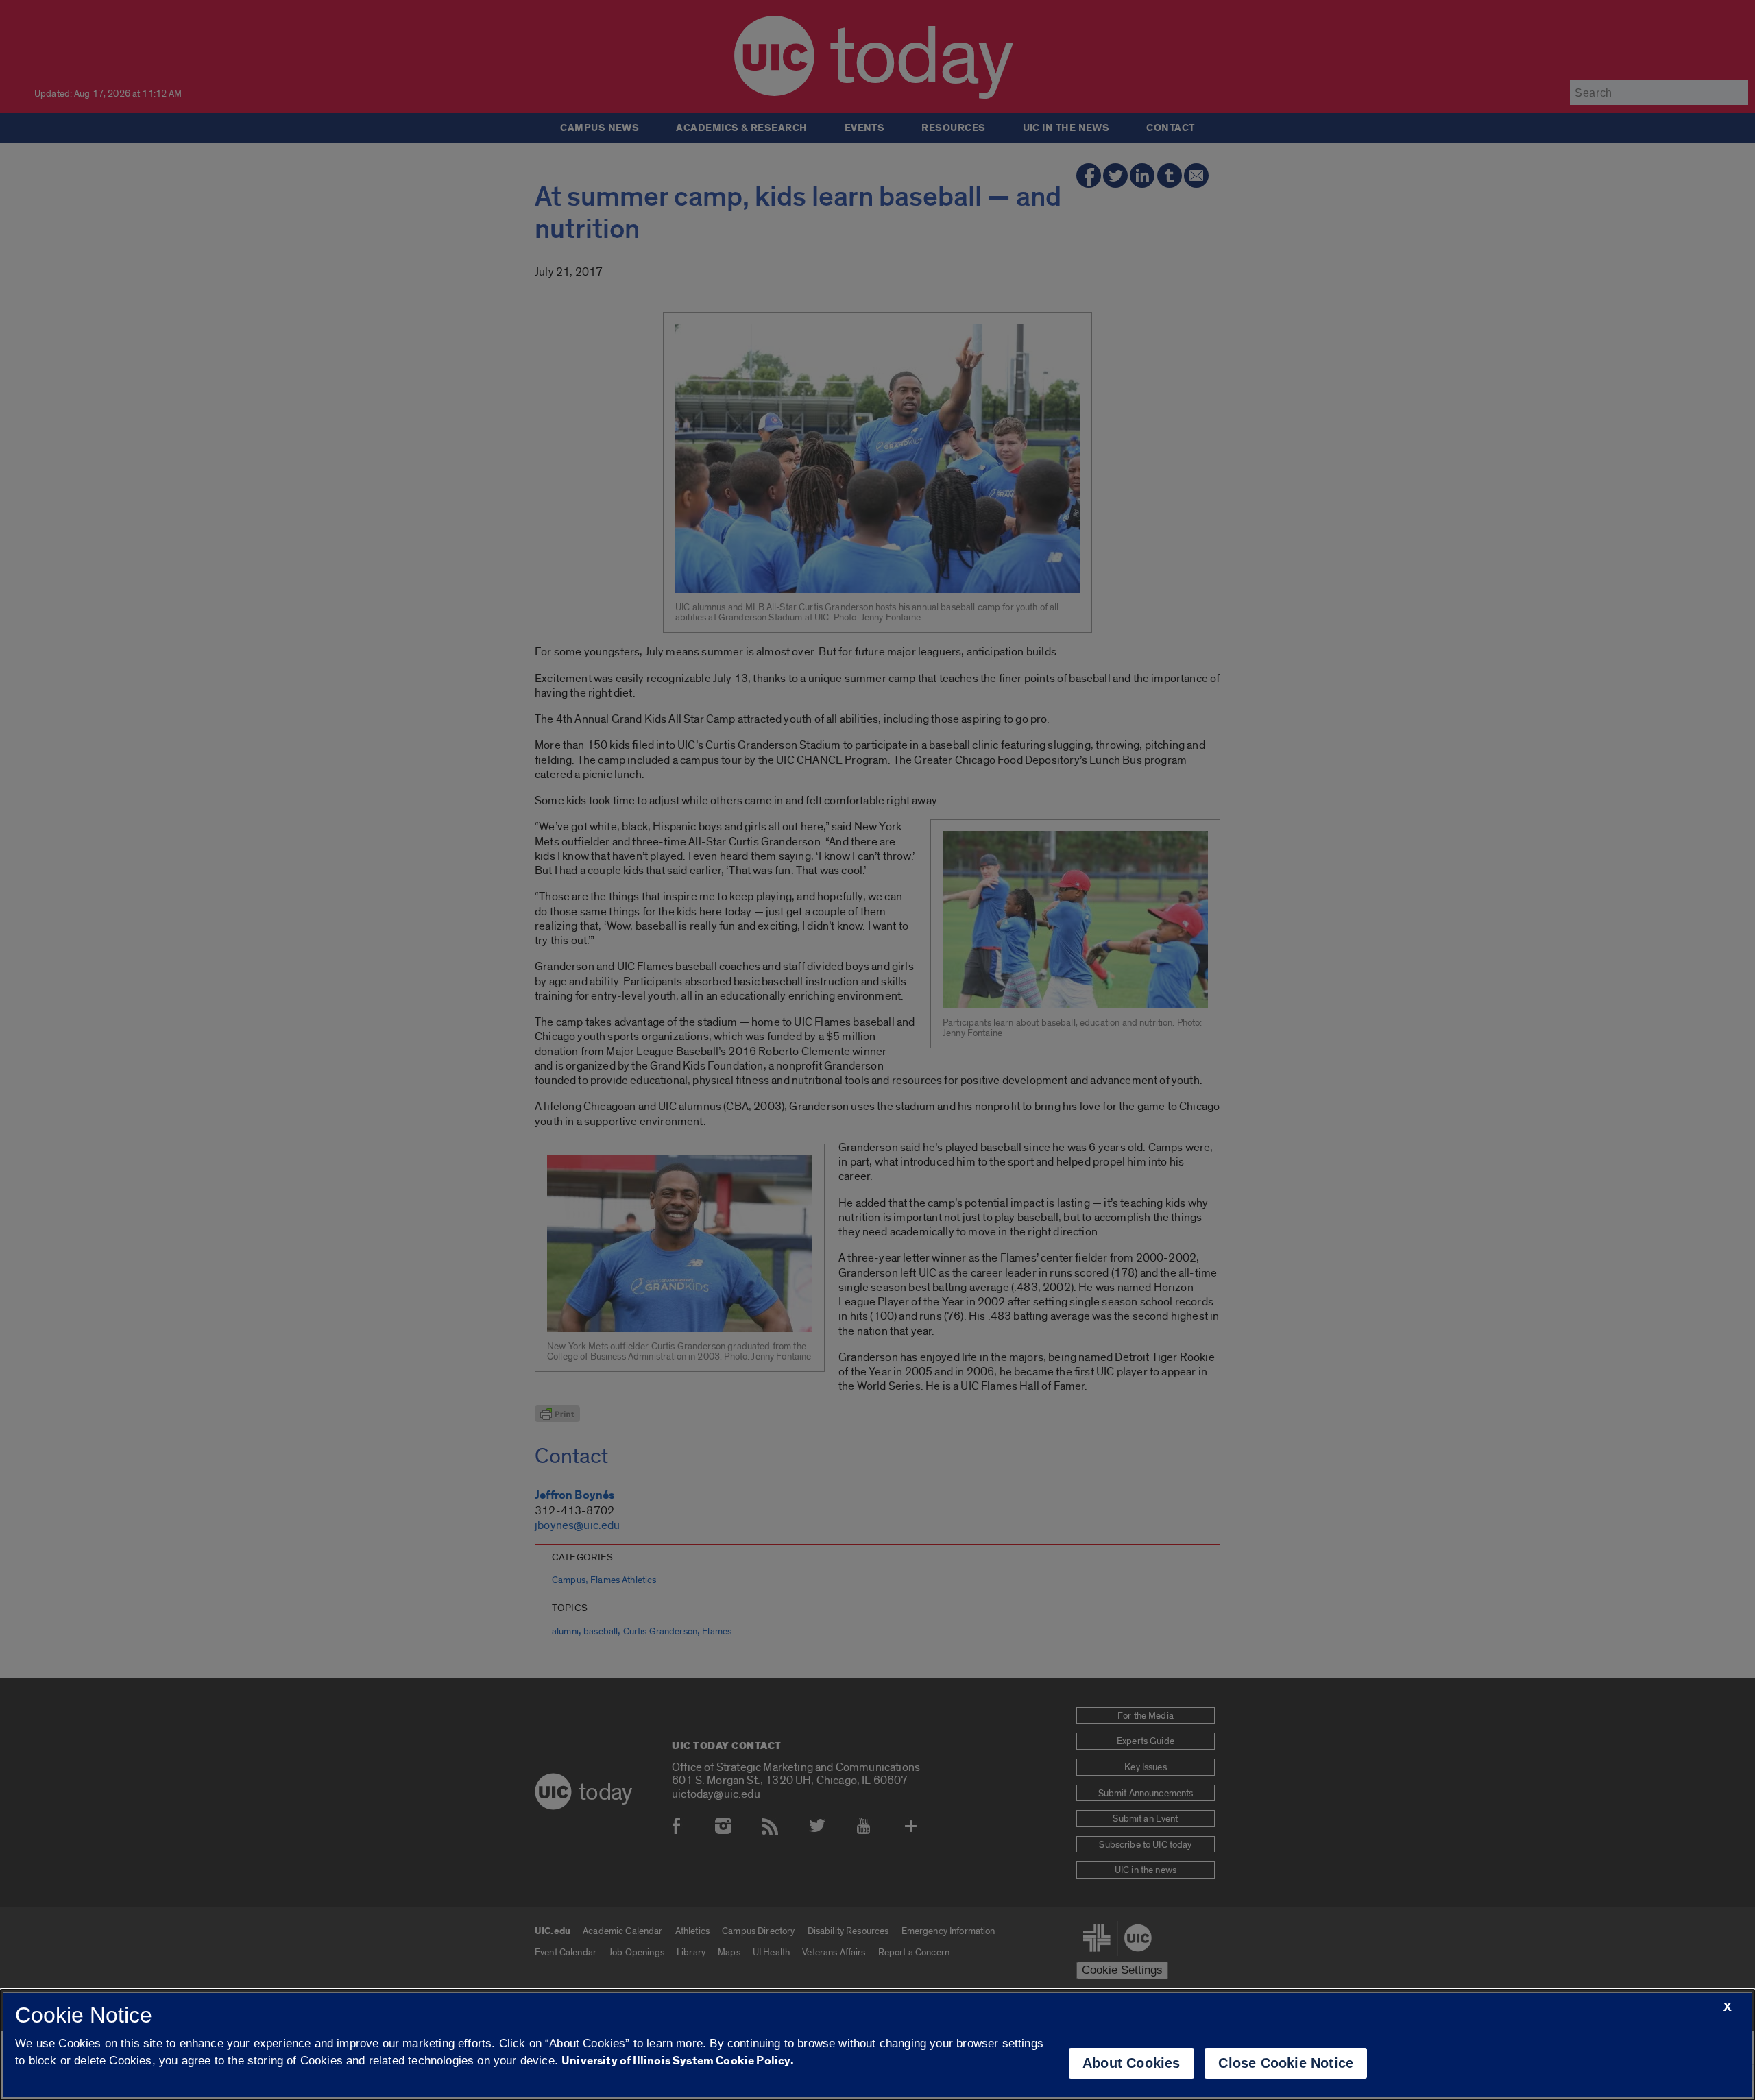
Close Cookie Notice (1286, 2063)
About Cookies (1131, 2063)
